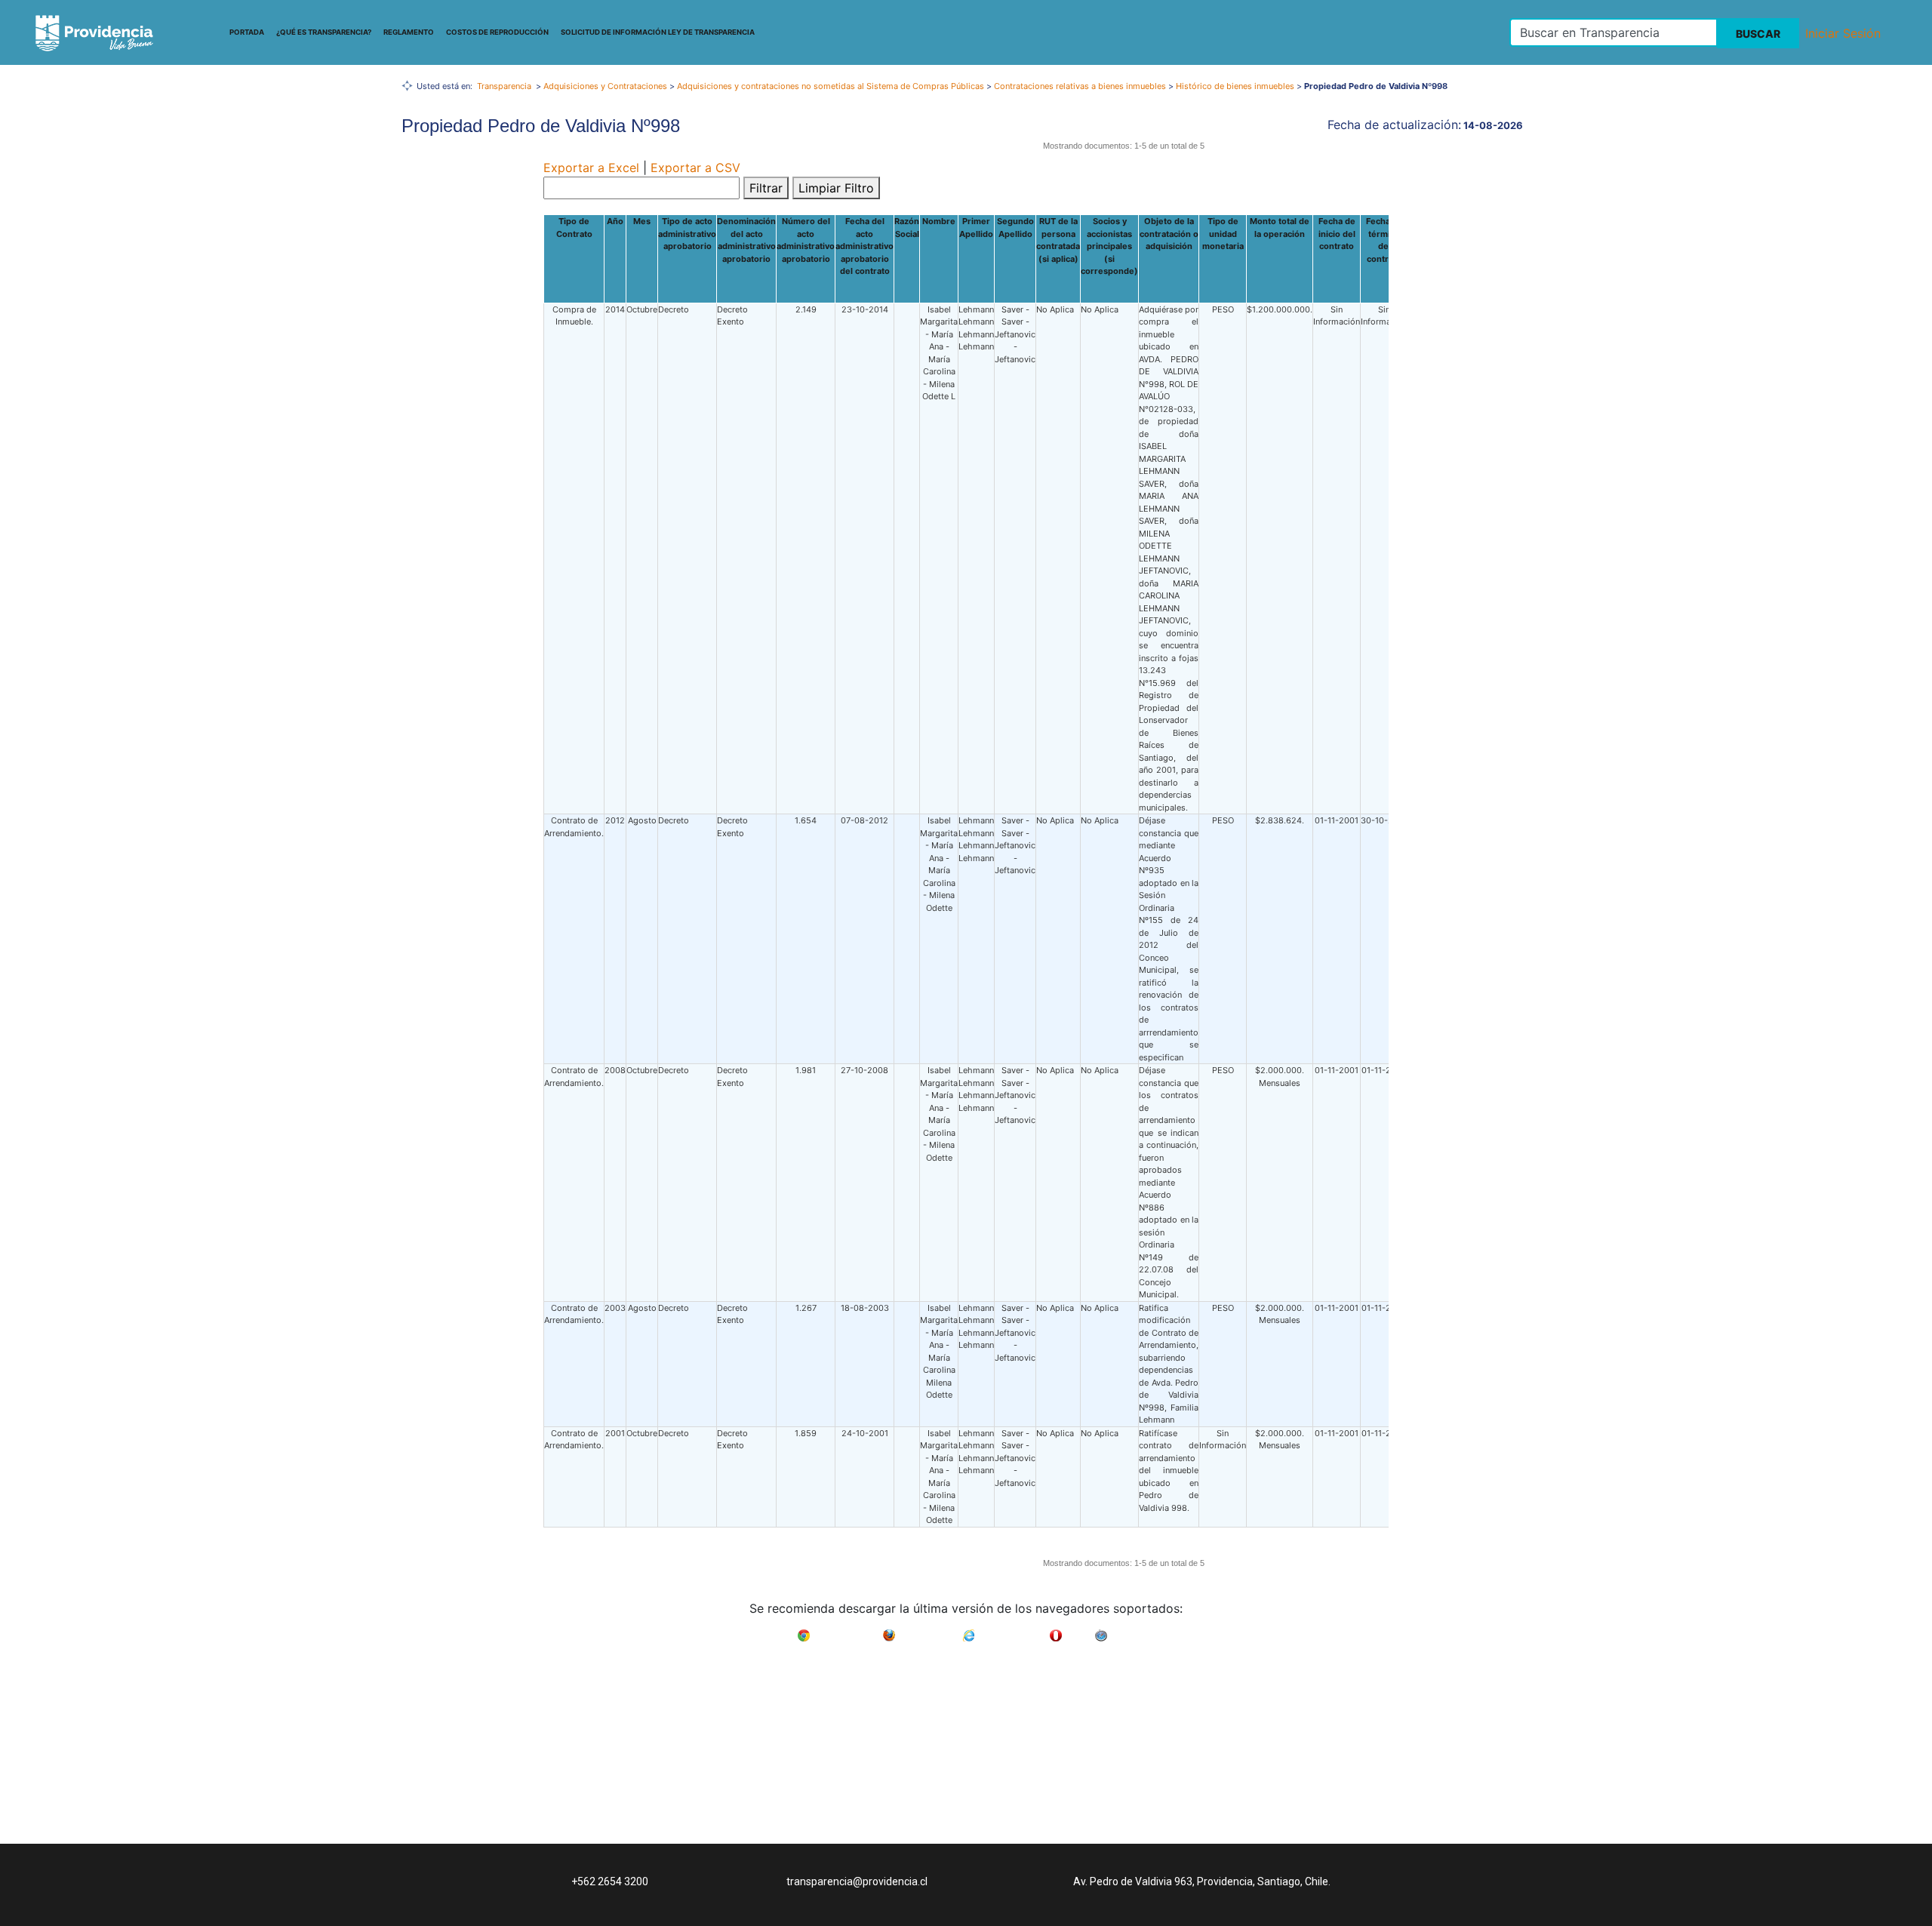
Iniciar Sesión (1843, 33)
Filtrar (766, 188)
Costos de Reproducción (497, 32)
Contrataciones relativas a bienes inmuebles (1080, 86)
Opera (1078, 1631)
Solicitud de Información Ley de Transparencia (658, 32)
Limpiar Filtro (836, 188)
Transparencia (504, 86)
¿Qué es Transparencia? (324, 32)
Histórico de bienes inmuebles (1235, 86)
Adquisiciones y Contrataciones (605, 86)
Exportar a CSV (695, 168)
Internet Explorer (1012, 1631)
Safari (1123, 1631)
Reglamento (409, 32)
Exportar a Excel (591, 168)
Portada (247, 32)
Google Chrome (846, 1631)
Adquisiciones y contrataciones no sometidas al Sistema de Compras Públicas (831, 86)
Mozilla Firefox (929, 1631)
